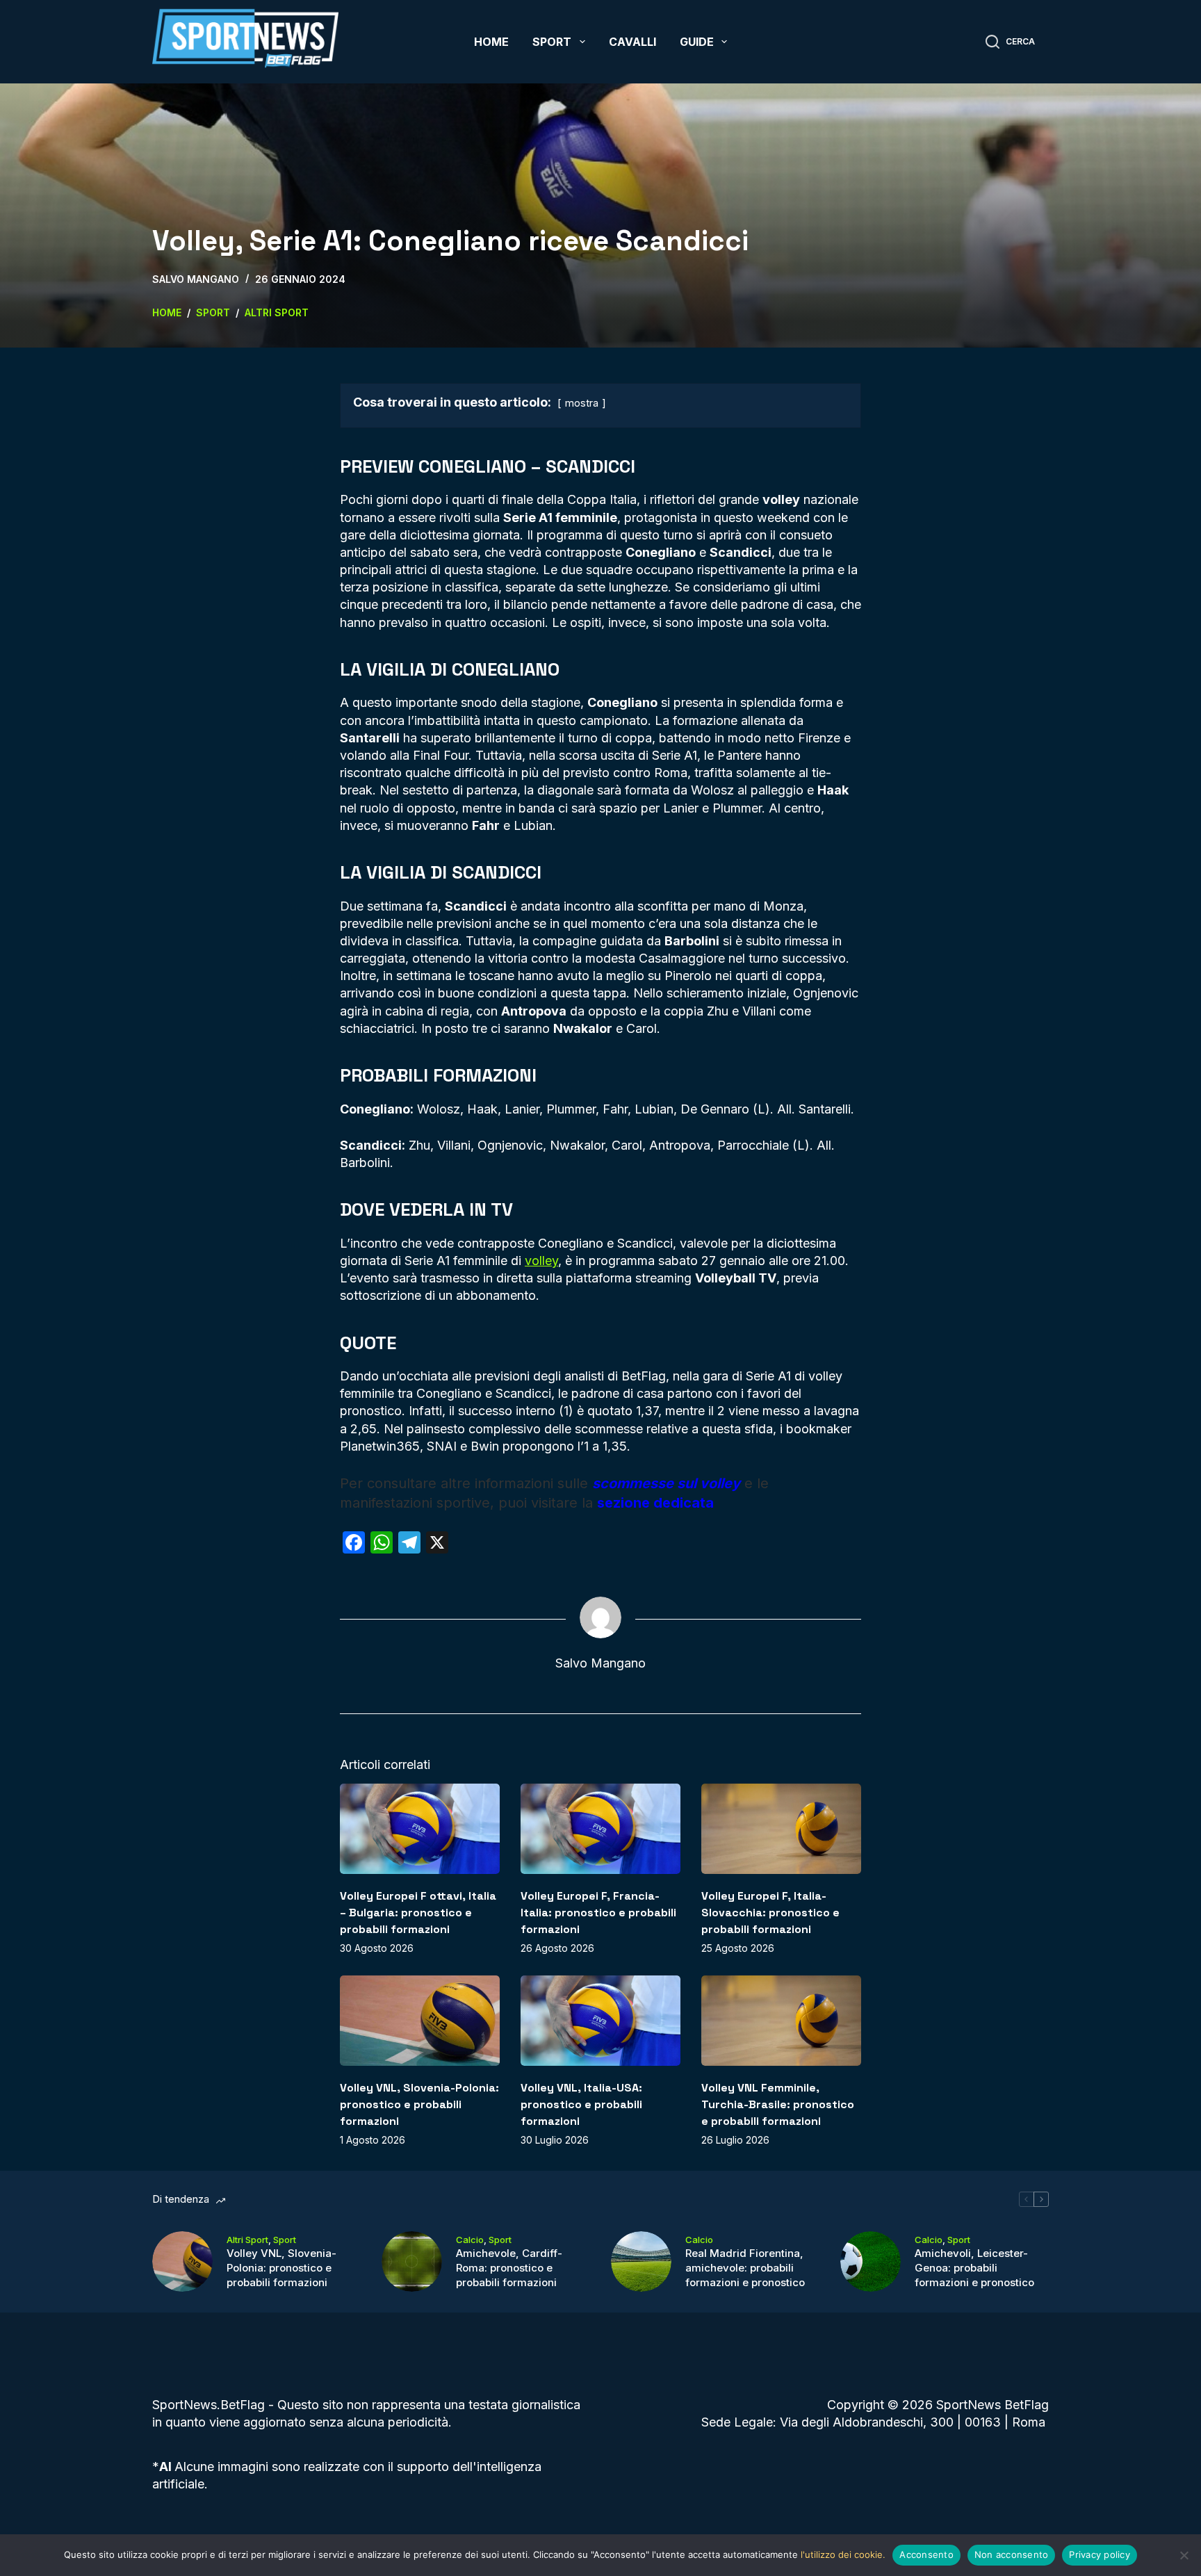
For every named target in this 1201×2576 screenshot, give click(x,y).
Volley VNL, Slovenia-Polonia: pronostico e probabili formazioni (419, 2104)
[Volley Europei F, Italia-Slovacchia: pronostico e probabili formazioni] (781, 1828)
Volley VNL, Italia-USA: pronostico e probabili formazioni (581, 2104)
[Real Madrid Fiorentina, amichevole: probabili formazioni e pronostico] (641, 2261)
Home (491, 42)
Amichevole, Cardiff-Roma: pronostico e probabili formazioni (509, 2268)
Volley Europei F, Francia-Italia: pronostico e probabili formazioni (598, 1913)
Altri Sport (247, 2240)
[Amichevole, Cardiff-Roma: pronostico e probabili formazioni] (412, 2261)
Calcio (470, 2240)
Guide (697, 42)
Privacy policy (1100, 2554)
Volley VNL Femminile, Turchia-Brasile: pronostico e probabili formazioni (778, 2104)
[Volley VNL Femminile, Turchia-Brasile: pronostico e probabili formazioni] (781, 2020)
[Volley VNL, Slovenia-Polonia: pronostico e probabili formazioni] (420, 2020)
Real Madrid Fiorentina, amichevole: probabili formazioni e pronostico (745, 2268)
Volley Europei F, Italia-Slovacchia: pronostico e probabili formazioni (770, 1913)
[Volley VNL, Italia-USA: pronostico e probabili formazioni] (600, 2020)
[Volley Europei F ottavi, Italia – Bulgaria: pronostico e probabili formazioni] (420, 1828)
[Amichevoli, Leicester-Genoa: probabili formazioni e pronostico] (871, 2261)
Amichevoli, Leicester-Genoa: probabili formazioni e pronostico (974, 2268)
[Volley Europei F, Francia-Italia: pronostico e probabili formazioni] (600, 1828)
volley (541, 1261)
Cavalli (632, 42)
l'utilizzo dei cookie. (843, 2554)
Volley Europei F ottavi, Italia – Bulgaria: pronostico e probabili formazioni (418, 1913)
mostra (582, 403)
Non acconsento (1012, 2554)
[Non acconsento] (1184, 2555)
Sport (552, 42)
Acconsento (926, 2554)
